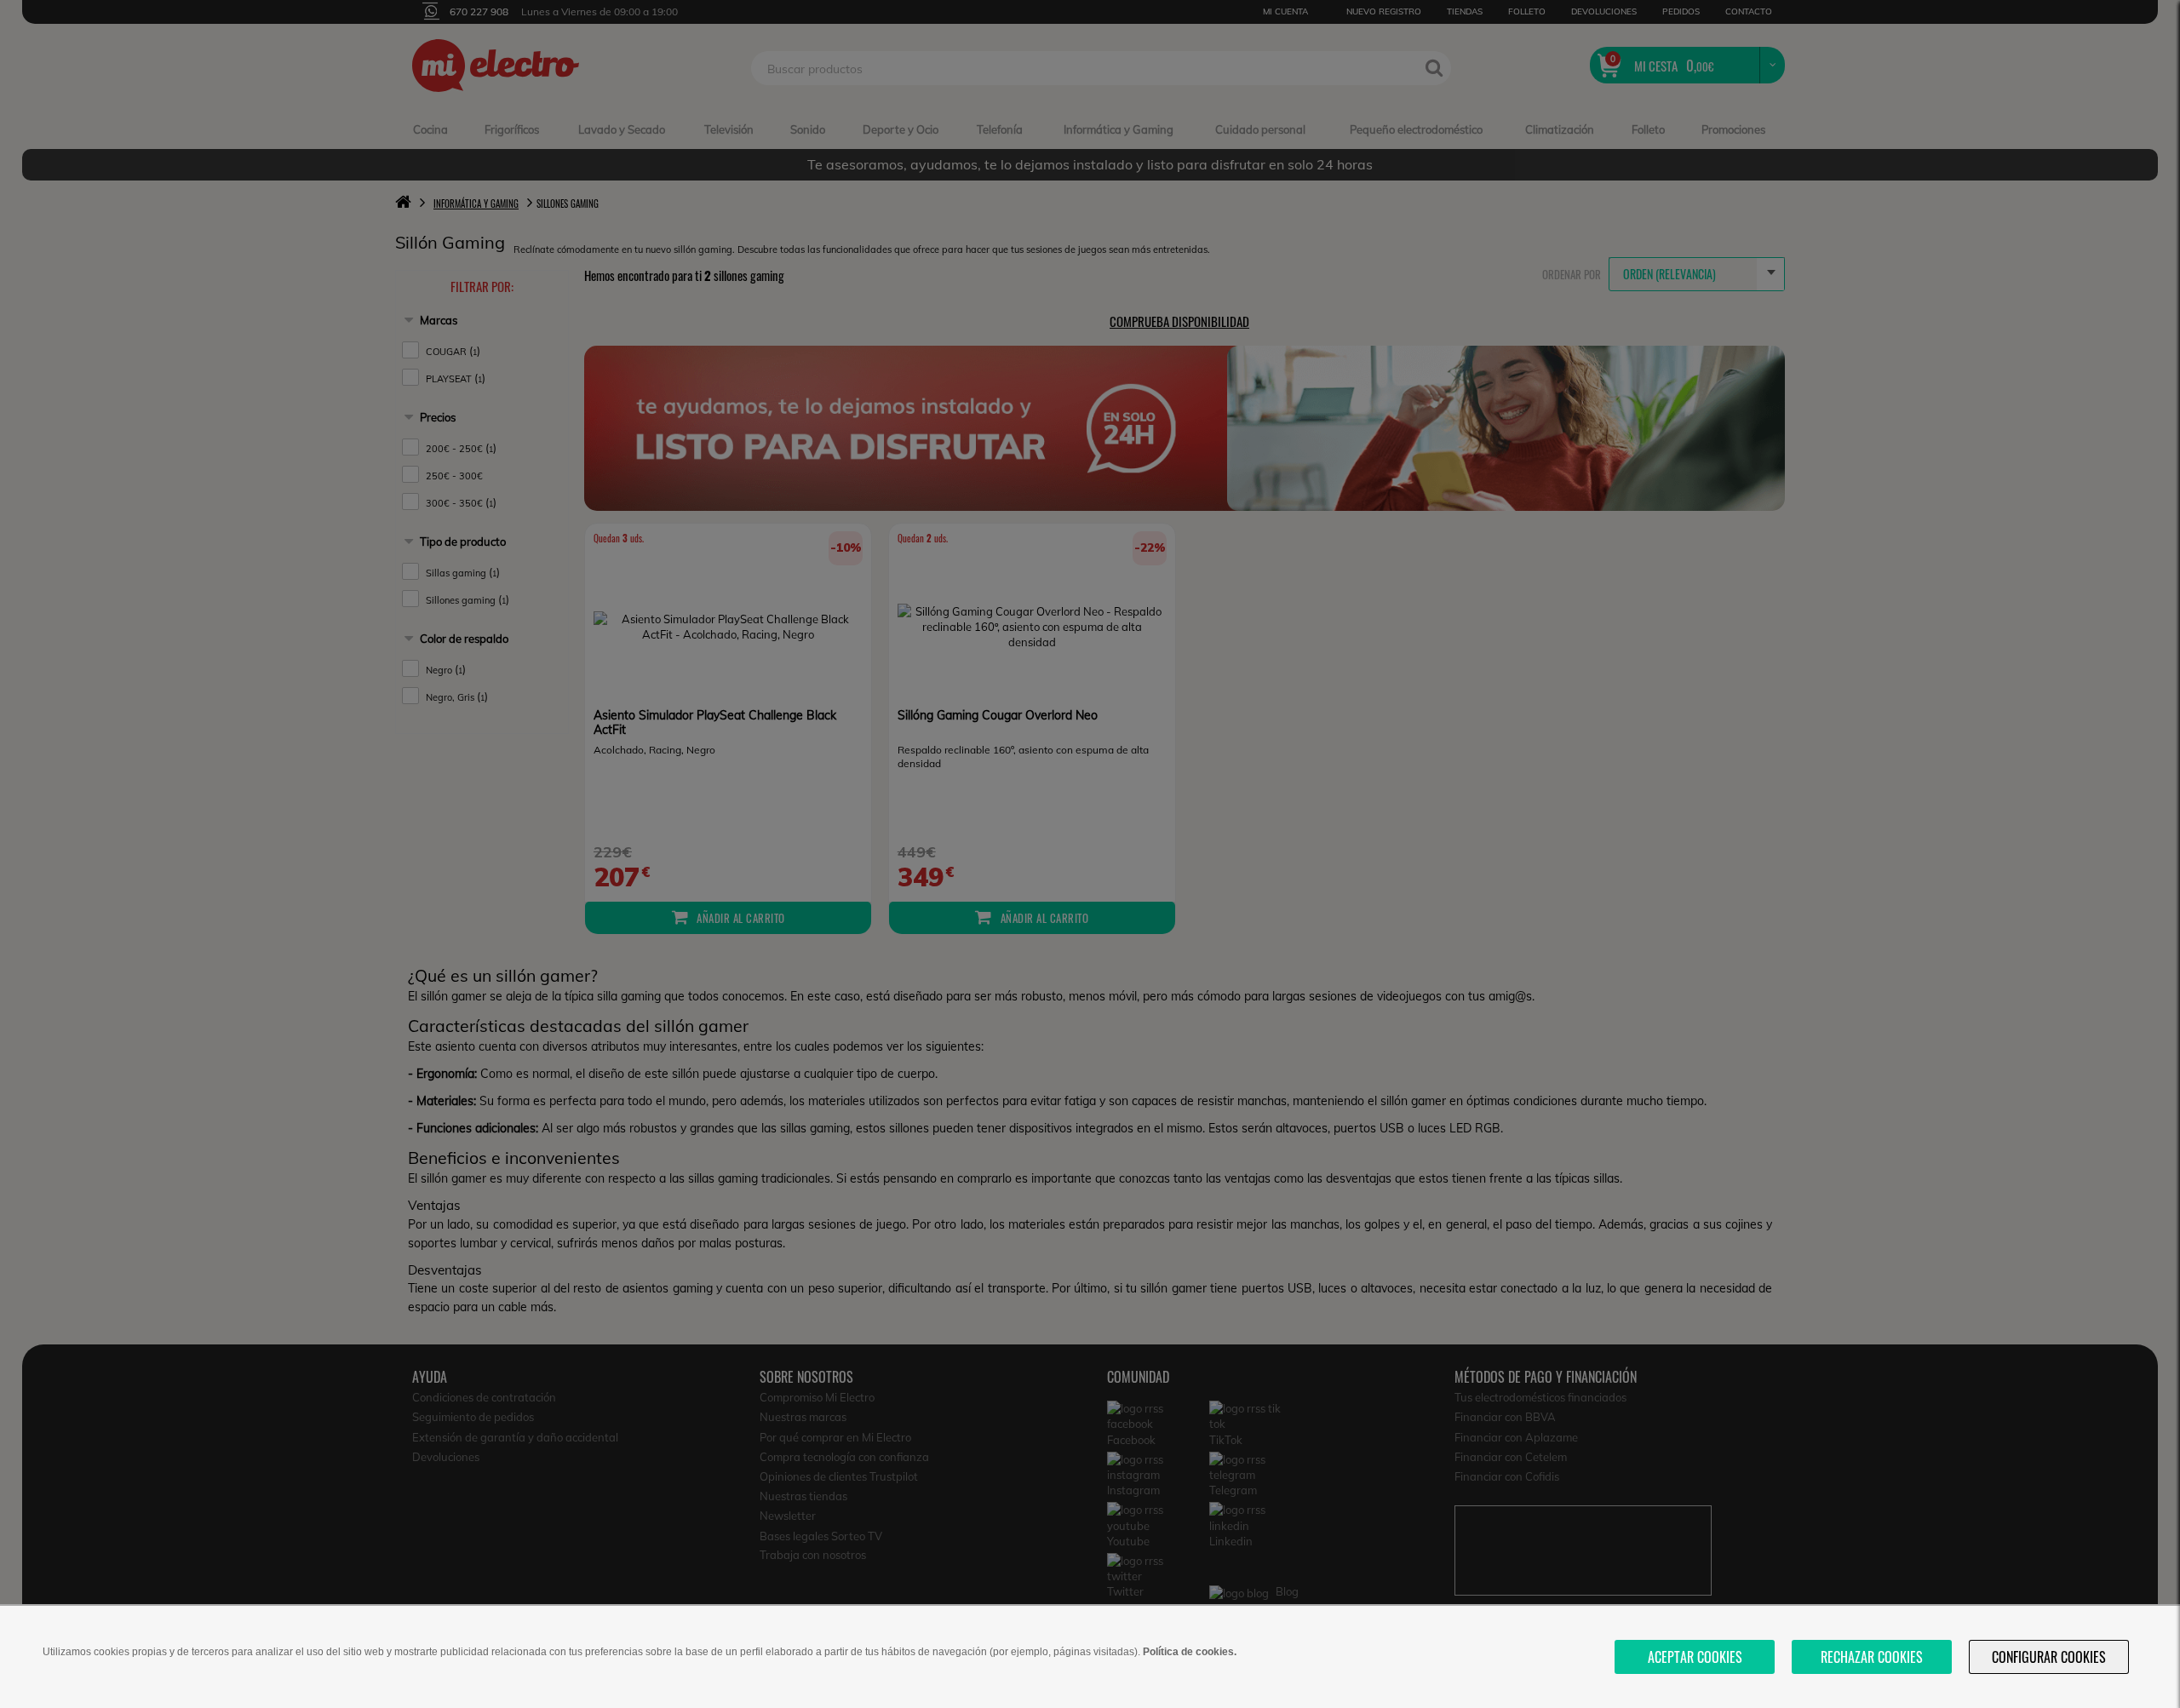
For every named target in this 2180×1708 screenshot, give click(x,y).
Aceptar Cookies (1695, 1657)
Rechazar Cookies (1872, 1657)
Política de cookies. (1190, 1652)
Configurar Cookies (2049, 1657)
